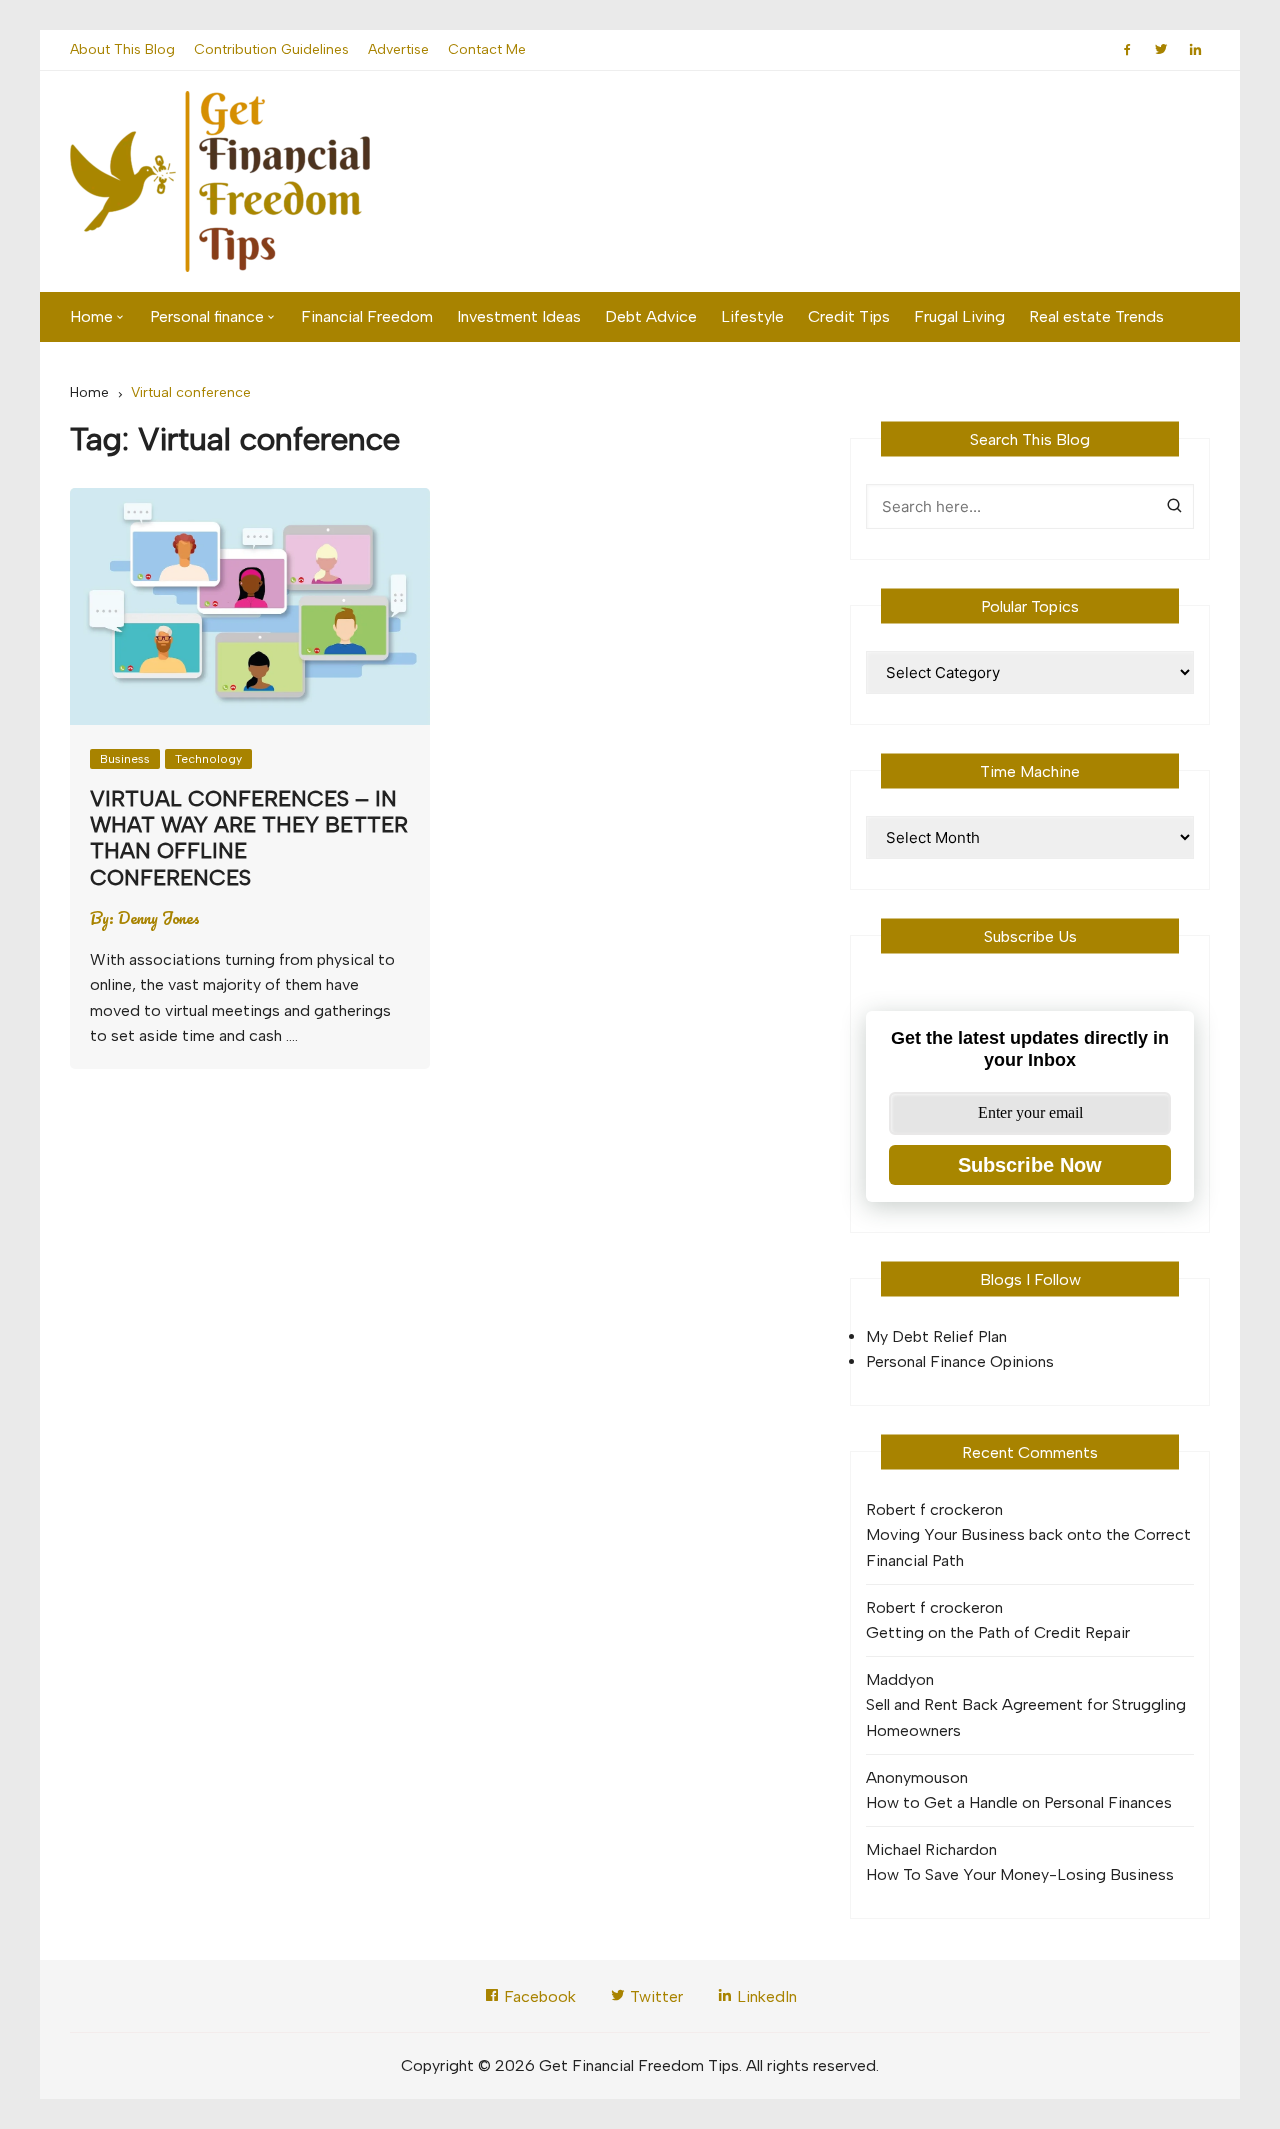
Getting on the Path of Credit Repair (998, 1632)
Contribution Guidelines (271, 49)
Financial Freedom (367, 316)
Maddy (891, 1679)
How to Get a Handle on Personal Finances (1019, 1802)
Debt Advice (651, 316)
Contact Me (487, 49)
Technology (208, 759)
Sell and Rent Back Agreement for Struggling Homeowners (1026, 1717)
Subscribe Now (1030, 1165)
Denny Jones (159, 918)
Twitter (654, 1996)
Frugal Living (959, 316)
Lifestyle (752, 316)
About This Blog (122, 49)
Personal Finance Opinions (960, 1361)
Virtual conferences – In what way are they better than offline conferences (249, 838)
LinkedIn (765, 1996)
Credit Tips (849, 316)
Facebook (538, 1996)
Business (125, 759)
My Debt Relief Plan (936, 1336)
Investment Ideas (519, 316)
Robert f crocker (925, 1509)
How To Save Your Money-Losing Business (1020, 1874)
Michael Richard (922, 1849)
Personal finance (207, 316)
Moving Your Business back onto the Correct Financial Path (1028, 1547)
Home (91, 316)
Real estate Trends (1096, 316)
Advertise (398, 49)
